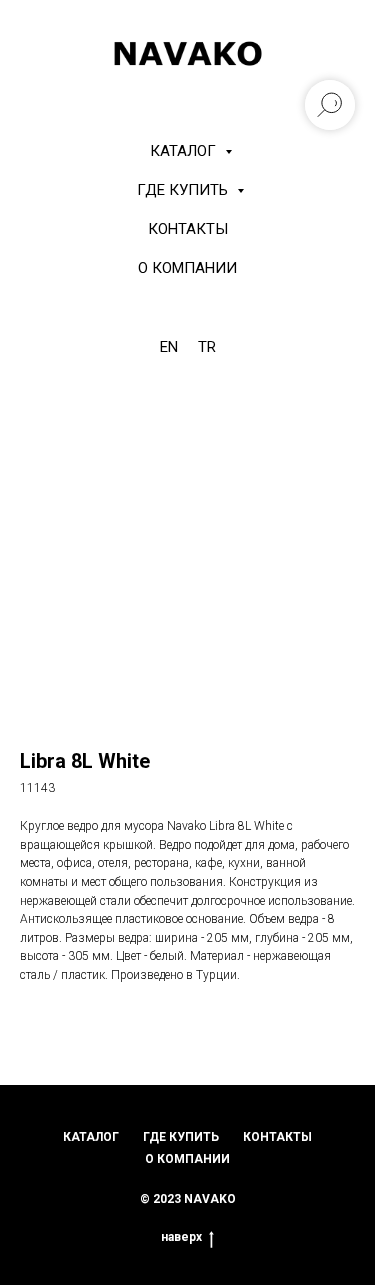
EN (169, 347)
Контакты (188, 229)
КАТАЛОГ (185, 151)
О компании (187, 268)
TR (207, 347)
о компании (187, 1159)
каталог (91, 1137)
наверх (181, 1237)
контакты (277, 1137)
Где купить (184, 190)
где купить (181, 1137)
